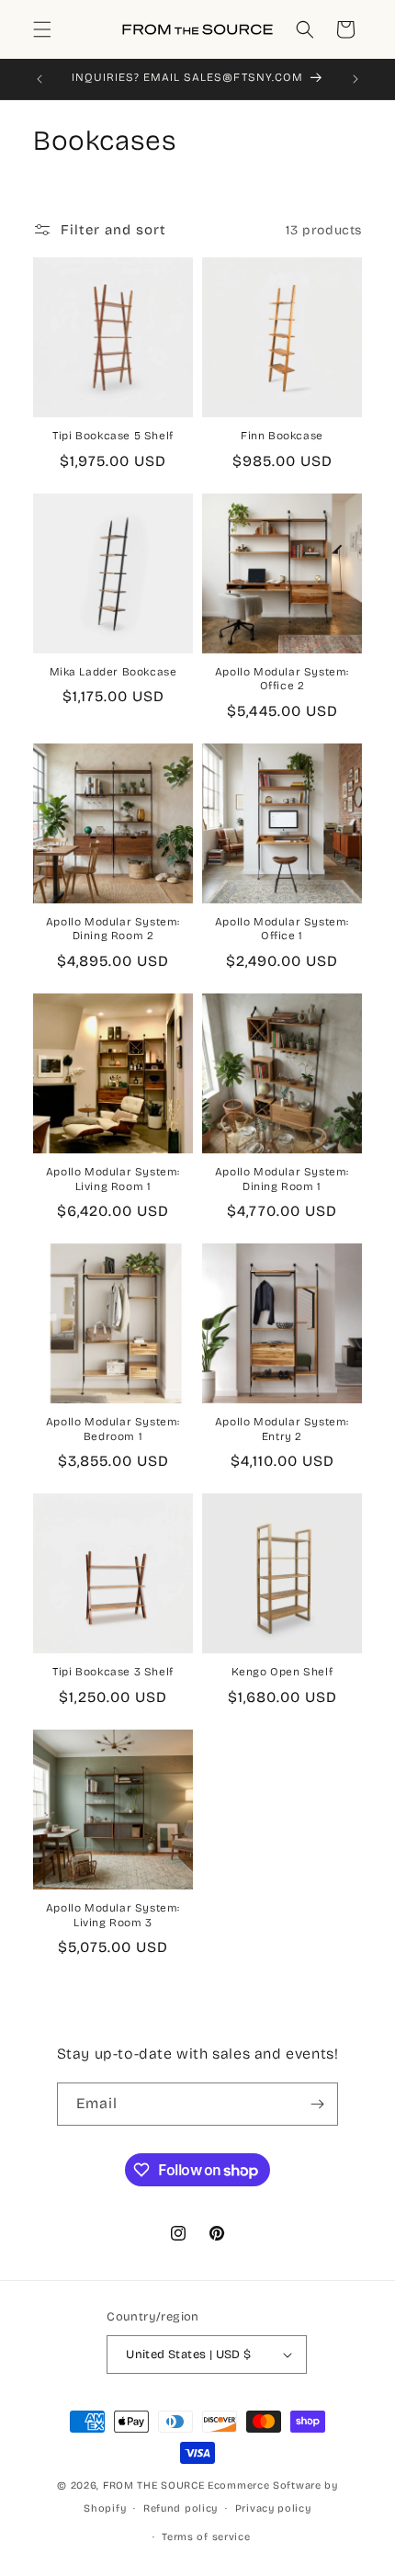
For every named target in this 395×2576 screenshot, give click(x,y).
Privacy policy (273, 2508)
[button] (42, 29)
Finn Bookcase (282, 436)
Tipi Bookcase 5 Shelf (113, 436)
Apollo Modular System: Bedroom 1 (113, 1429)
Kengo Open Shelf (282, 1672)
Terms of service (206, 2537)
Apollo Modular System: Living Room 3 (113, 1915)
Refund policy (181, 2508)
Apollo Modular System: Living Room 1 (113, 1179)
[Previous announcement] (39, 79)
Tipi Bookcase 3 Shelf (113, 1672)
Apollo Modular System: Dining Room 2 (113, 929)
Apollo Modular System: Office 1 (282, 929)
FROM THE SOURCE (154, 2485)
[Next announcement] (355, 79)
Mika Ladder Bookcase (113, 672)
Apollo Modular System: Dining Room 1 (282, 1179)
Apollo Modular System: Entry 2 (282, 1429)
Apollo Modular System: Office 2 (282, 679)
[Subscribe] (317, 2104)
